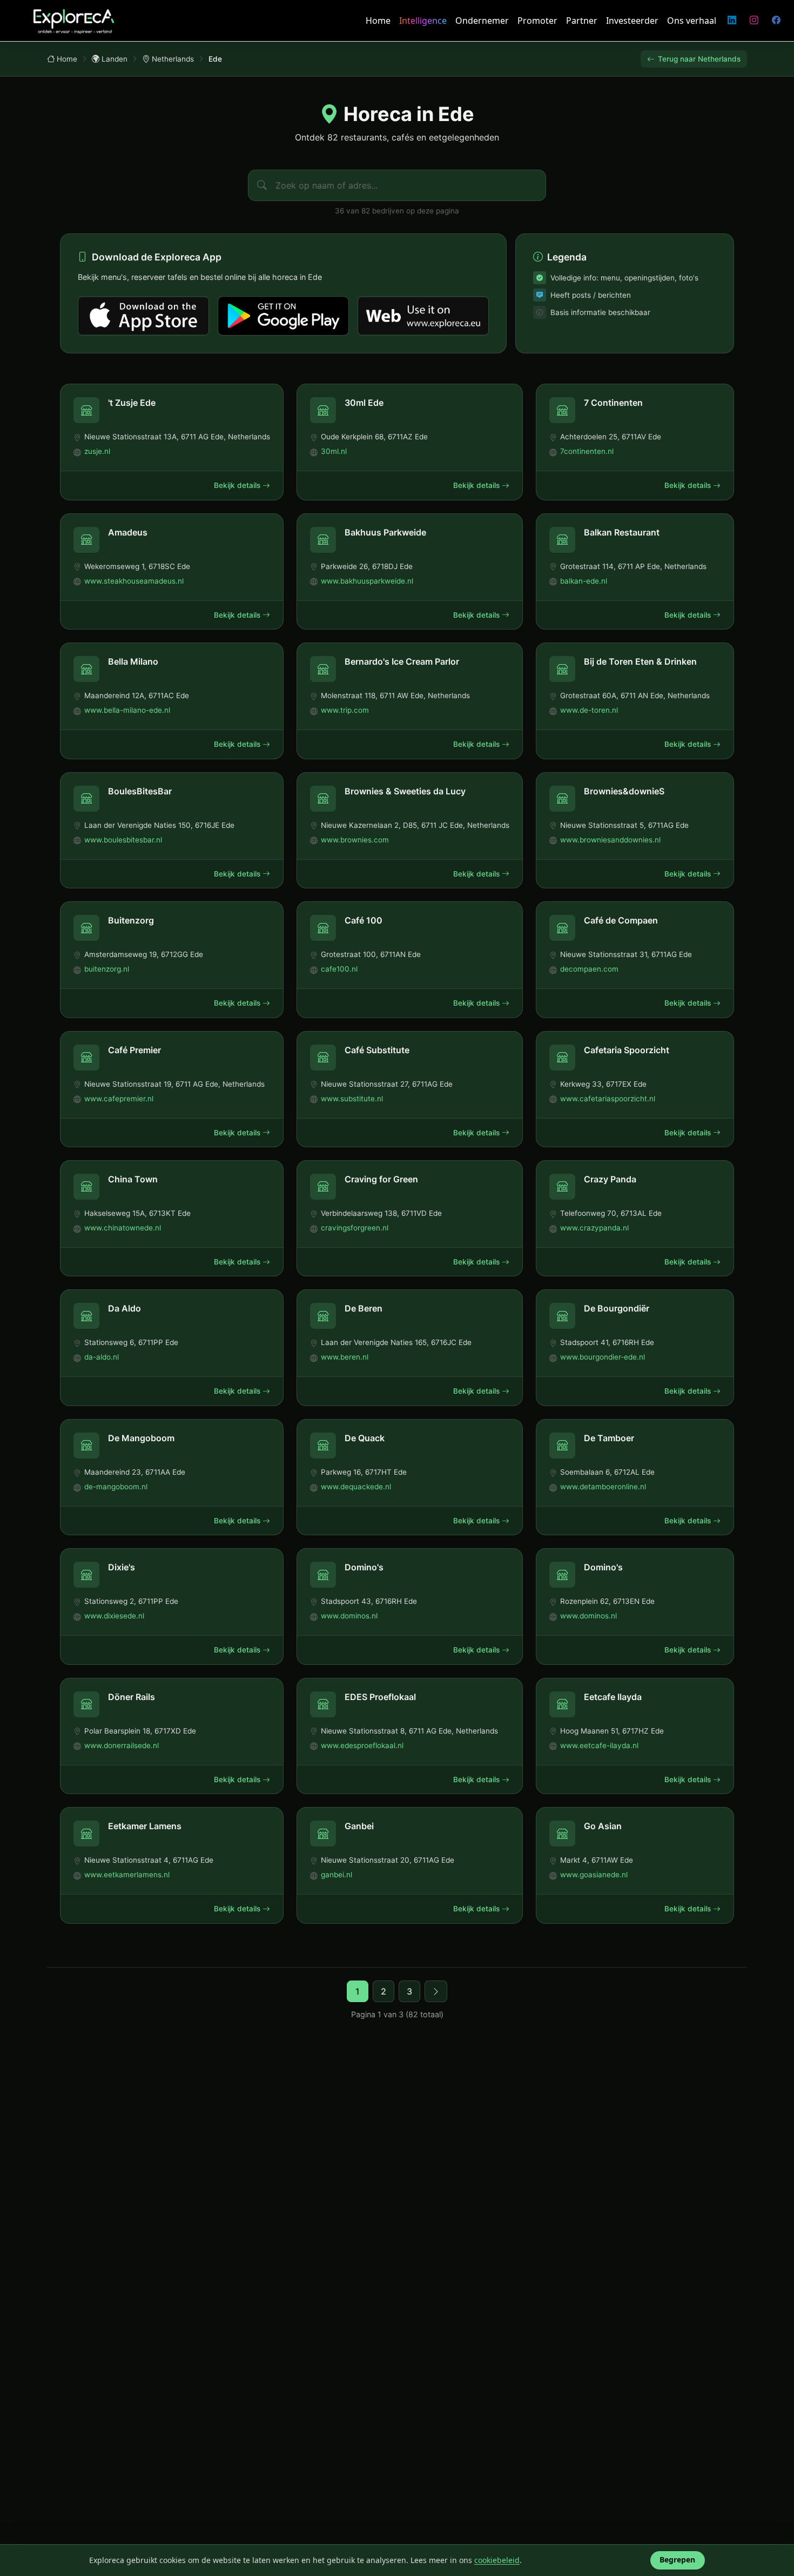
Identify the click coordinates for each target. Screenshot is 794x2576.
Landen (115, 59)
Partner (582, 21)
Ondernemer (482, 21)
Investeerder (632, 21)
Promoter (537, 21)
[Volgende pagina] (436, 1991)
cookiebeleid (497, 2560)
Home (378, 21)
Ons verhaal (692, 21)
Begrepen (677, 2560)
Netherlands (173, 59)
